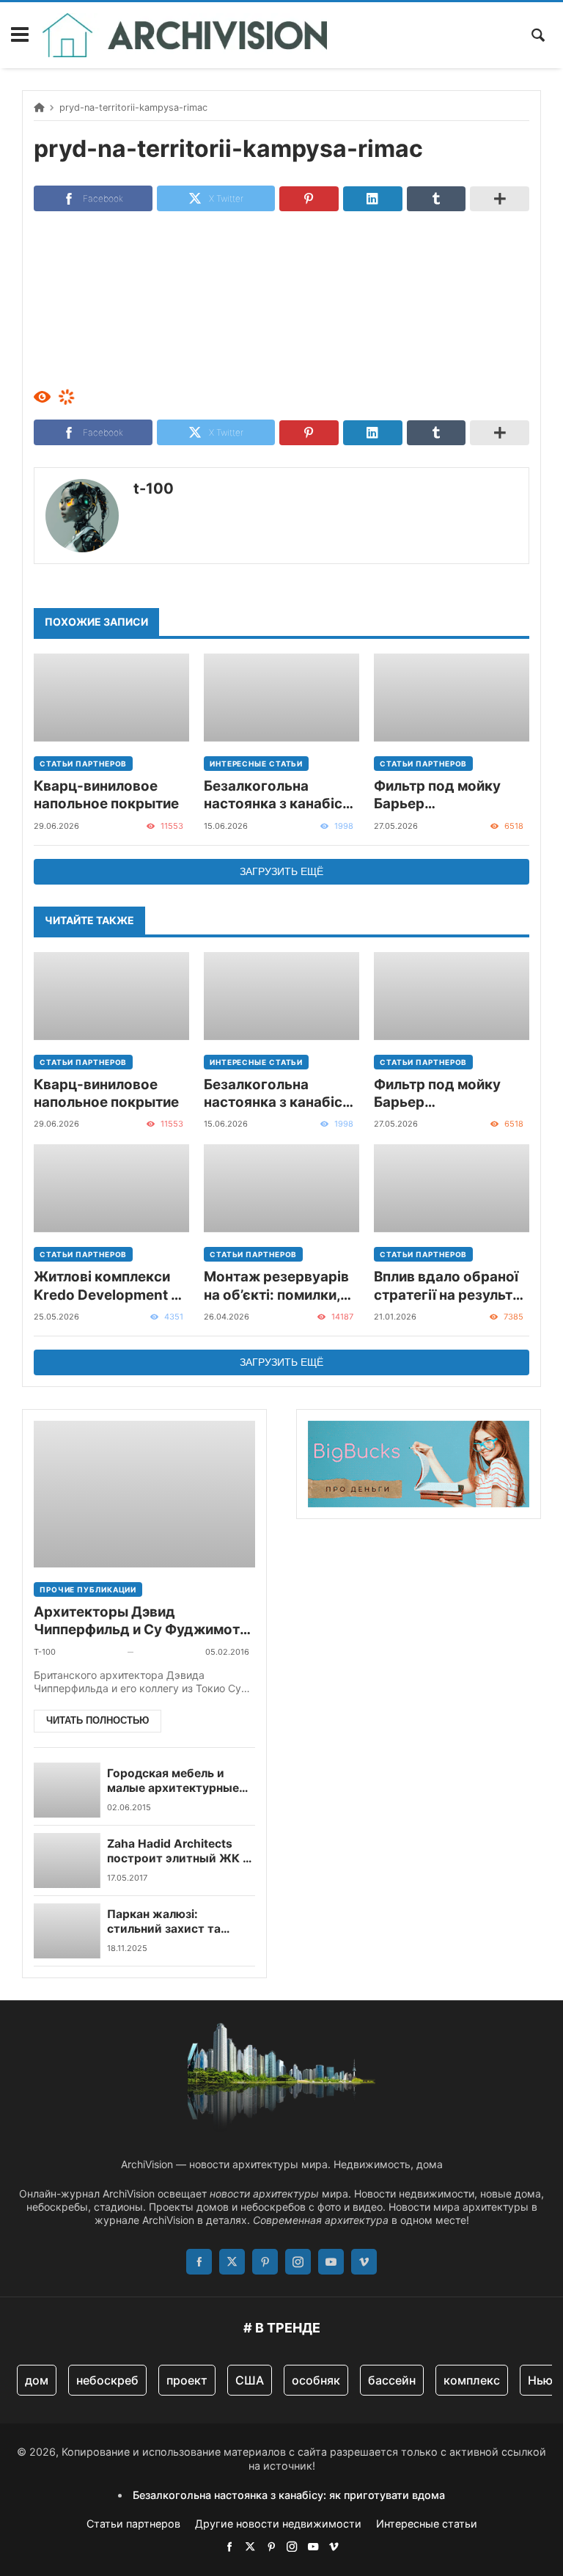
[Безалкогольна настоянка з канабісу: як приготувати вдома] (281, 698)
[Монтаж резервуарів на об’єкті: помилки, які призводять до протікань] (281, 1188)
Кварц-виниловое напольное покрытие (106, 795)
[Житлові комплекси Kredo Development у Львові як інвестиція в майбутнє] (111, 1188)
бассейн (392, 2380)
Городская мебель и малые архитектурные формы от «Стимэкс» (173, 1781)
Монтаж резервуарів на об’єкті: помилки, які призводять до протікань (276, 1286)
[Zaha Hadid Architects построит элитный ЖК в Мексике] (67, 1860)
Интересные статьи (256, 764)
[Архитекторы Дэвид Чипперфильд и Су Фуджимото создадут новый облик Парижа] (144, 1494)
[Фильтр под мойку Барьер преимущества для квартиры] (452, 698)
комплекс (472, 2380)
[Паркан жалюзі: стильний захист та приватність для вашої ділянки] (67, 1931)
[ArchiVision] (185, 35)
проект (187, 2380)
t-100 (154, 489)
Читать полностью (97, 1720)
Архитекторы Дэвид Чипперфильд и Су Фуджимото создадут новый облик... (141, 1621)
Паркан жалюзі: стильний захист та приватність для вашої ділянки (172, 1922)
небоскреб (107, 2380)
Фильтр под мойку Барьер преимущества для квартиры (440, 795)
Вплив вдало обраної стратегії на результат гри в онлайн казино (451, 1286)
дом (37, 2380)
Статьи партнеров (83, 764)
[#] (229, 2546)
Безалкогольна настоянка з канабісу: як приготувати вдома (281, 795)
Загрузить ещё (281, 871)
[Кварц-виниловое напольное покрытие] (111, 698)
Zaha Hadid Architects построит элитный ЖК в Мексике (178, 1852)
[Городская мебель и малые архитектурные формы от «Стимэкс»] (67, 1790)
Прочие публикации (88, 1589)
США (250, 2380)
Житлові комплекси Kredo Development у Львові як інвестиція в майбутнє (110, 1286)
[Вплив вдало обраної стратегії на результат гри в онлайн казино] (452, 1188)
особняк (316, 2380)
